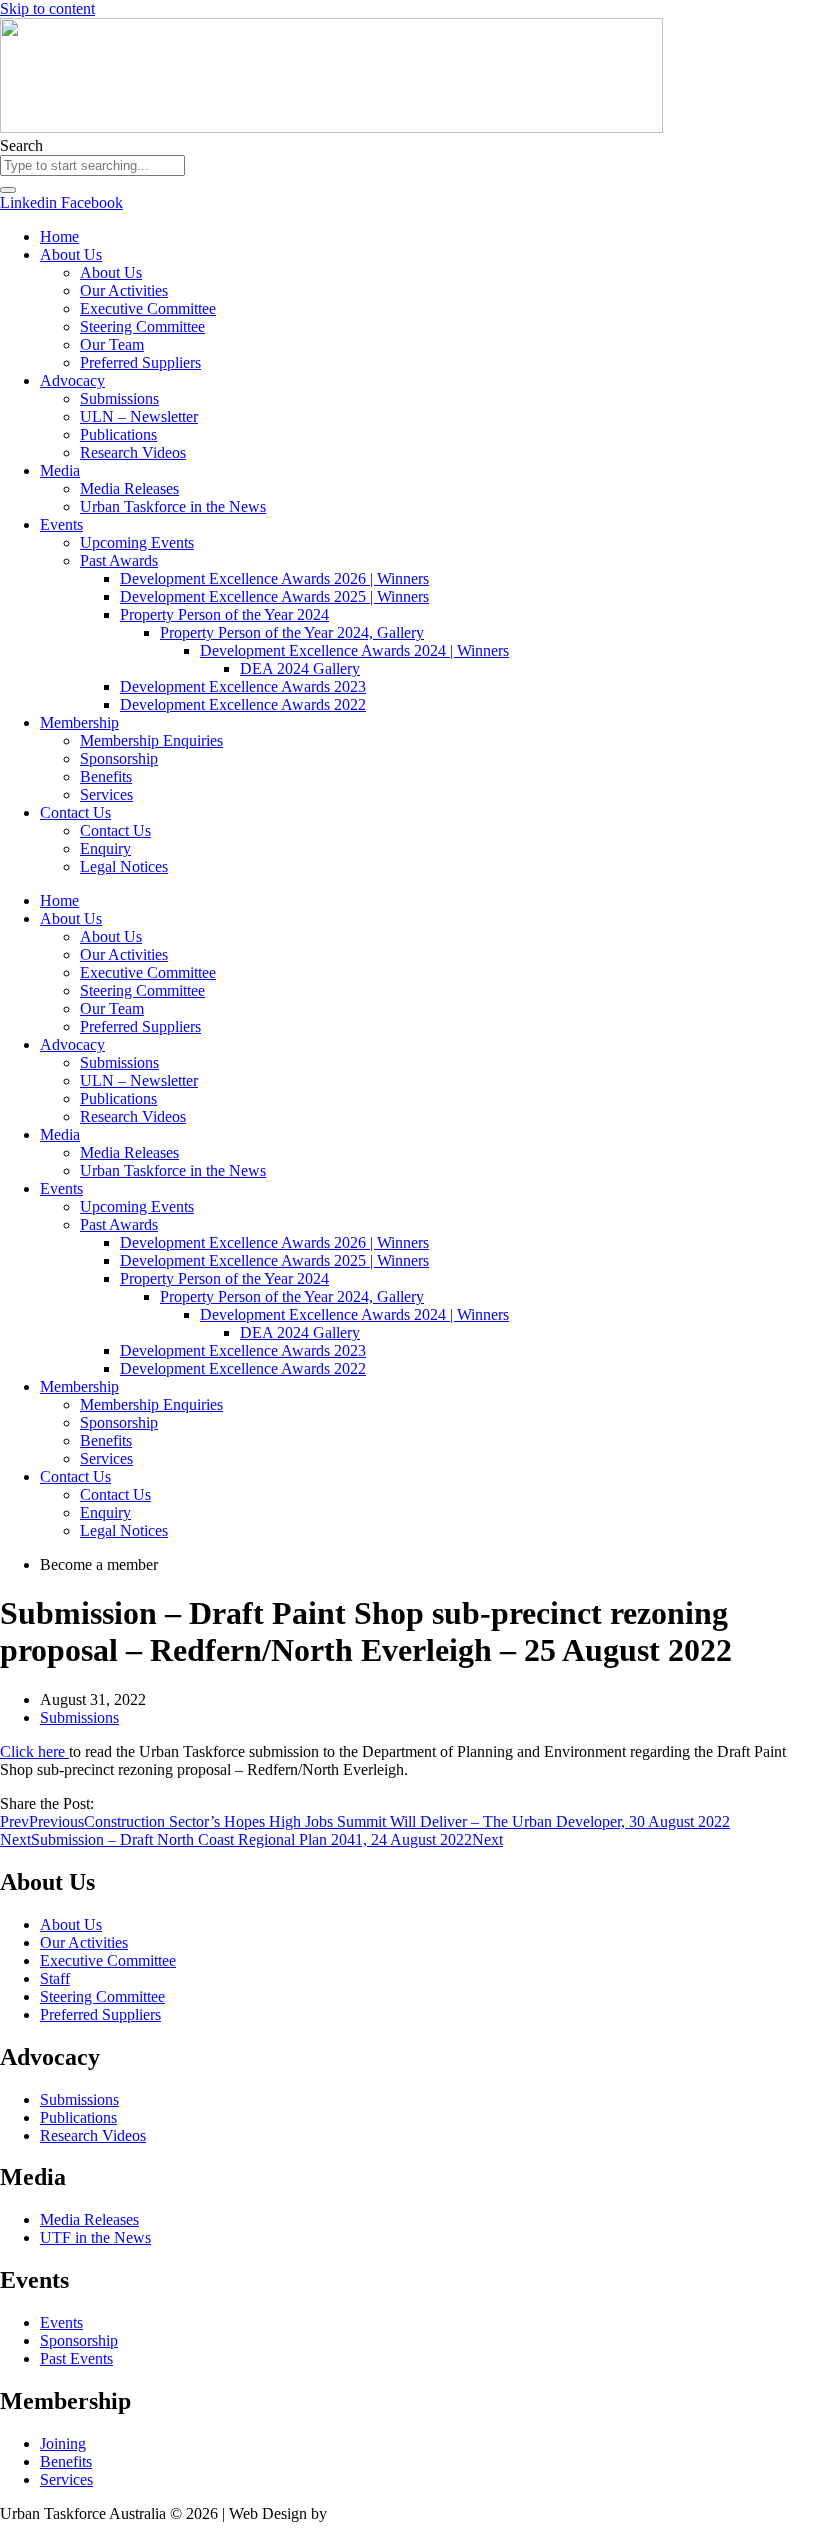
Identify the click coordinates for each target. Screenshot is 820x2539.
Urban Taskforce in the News (173, 506)
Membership (79, 722)
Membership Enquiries (151, 740)
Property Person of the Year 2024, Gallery (292, 632)
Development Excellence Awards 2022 (243, 704)
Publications (118, 434)
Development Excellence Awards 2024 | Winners (354, 650)
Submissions (119, 398)
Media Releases (129, 488)
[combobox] (92, 165)
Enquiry (105, 848)
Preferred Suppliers (140, 362)
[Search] (8, 190)
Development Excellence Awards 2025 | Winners (274, 596)
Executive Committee (148, 308)
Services (106, 794)
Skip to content (47, 8)
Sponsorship (119, 758)
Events (61, 524)
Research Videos (133, 452)
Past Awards (119, 560)
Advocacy (72, 380)
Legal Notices (124, 866)
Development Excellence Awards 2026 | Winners (274, 578)
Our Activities (124, 290)
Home (59, 236)
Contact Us (75, 812)
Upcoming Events (137, 542)
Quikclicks (365, 2513)
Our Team (112, 344)
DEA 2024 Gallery (300, 668)
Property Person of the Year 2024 (224, 614)
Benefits (106, 776)
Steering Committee (142, 326)
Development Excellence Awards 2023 (243, 686)
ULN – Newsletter (139, 416)
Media (60, 470)
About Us (71, 254)
